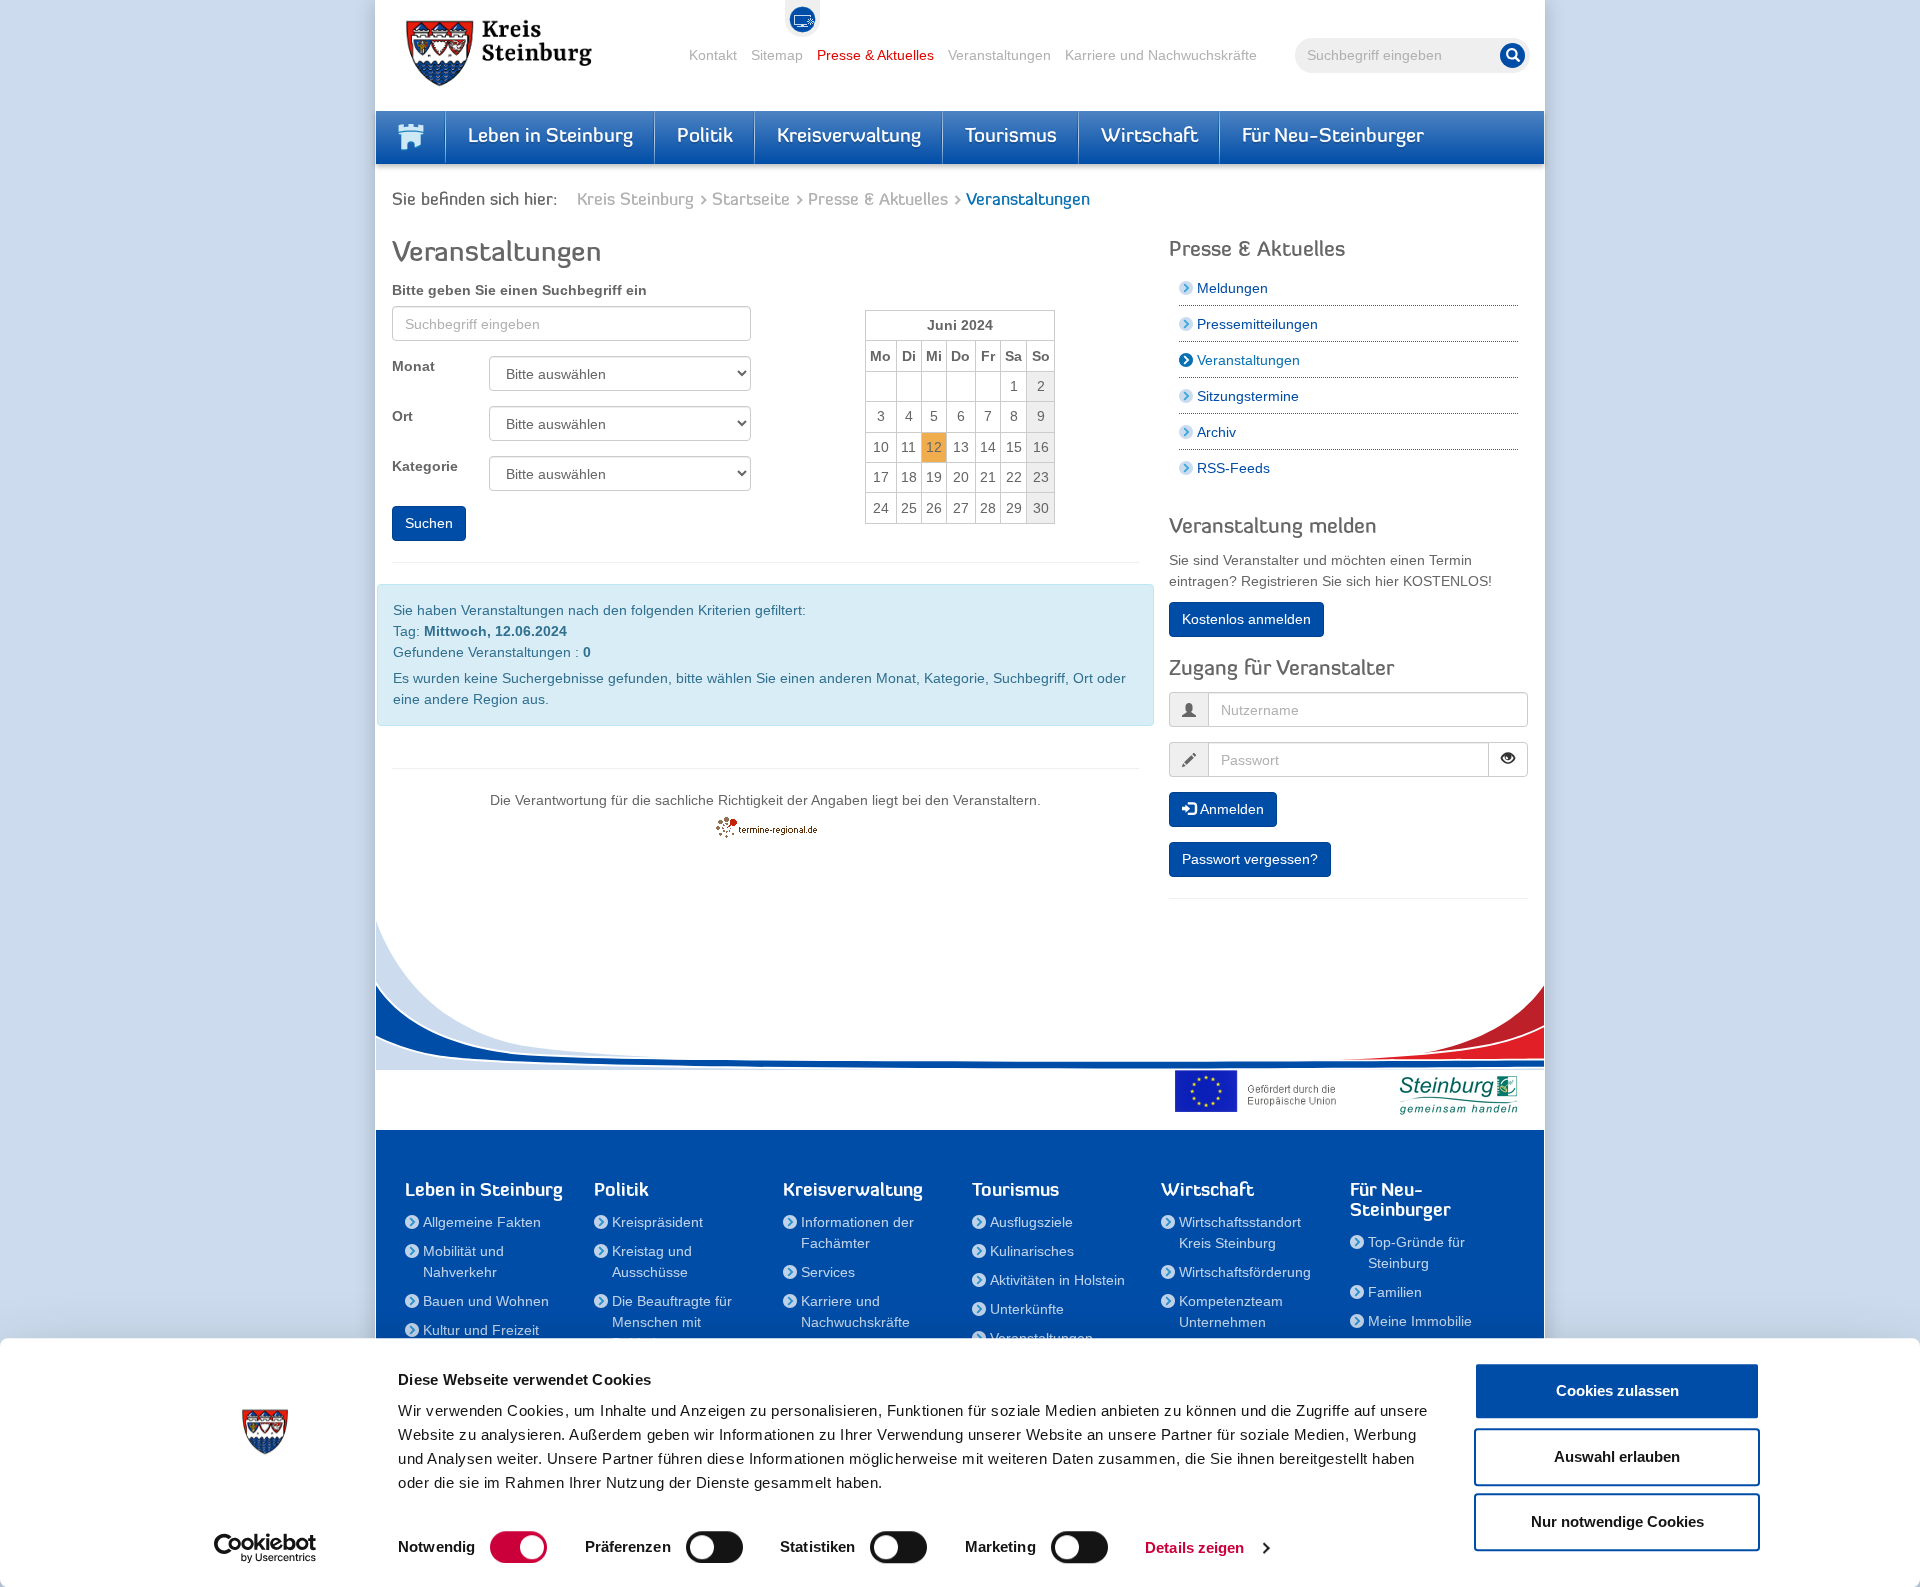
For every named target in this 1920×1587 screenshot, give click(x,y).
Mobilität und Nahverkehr (463, 1261)
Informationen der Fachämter (857, 1232)
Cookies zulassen (1617, 1390)
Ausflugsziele (1031, 1222)
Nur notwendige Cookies (1617, 1521)
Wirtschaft (1149, 137)
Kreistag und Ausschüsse (652, 1261)
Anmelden (1230, 809)
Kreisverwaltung (849, 137)
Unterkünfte (1027, 1309)
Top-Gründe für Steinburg (1416, 1252)
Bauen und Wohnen (486, 1301)
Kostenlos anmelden (1246, 619)
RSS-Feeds (1233, 468)
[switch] (714, 1547)
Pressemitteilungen (1257, 324)
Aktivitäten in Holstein (1057, 1280)
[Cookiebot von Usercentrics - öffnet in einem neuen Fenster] (265, 1548)
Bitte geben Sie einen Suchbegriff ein (519, 290)
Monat (413, 366)
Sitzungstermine (1248, 396)
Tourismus (1011, 137)
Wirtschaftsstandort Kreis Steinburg (1240, 1232)
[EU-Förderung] (1260, 1091)
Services (828, 1272)
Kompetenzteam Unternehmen (1231, 1311)
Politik (705, 137)
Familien (1395, 1292)
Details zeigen (1194, 1547)
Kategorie (425, 466)
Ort (402, 416)
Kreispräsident (657, 1222)
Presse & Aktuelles (875, 55)
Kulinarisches (1032, 1251)
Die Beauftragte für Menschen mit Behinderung (672, 1322)
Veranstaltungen (999, 55)
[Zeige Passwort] (1508, 759)
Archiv (1216, 432)
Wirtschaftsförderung (1245, 1272)
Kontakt (713, 55)
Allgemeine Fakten (482, 1222)
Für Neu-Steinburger (1333, 137)
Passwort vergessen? (1250, 859)
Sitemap (777, 55)
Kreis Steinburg (635, 200)
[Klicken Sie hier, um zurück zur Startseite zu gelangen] (411, 137)
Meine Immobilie (1420, 1321)
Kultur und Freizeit (481, 1330)
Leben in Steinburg (550, 137)
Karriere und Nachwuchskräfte (1161, 55)
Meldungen (1232, 288)
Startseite (751, 200)
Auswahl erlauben (1617, 1456)
